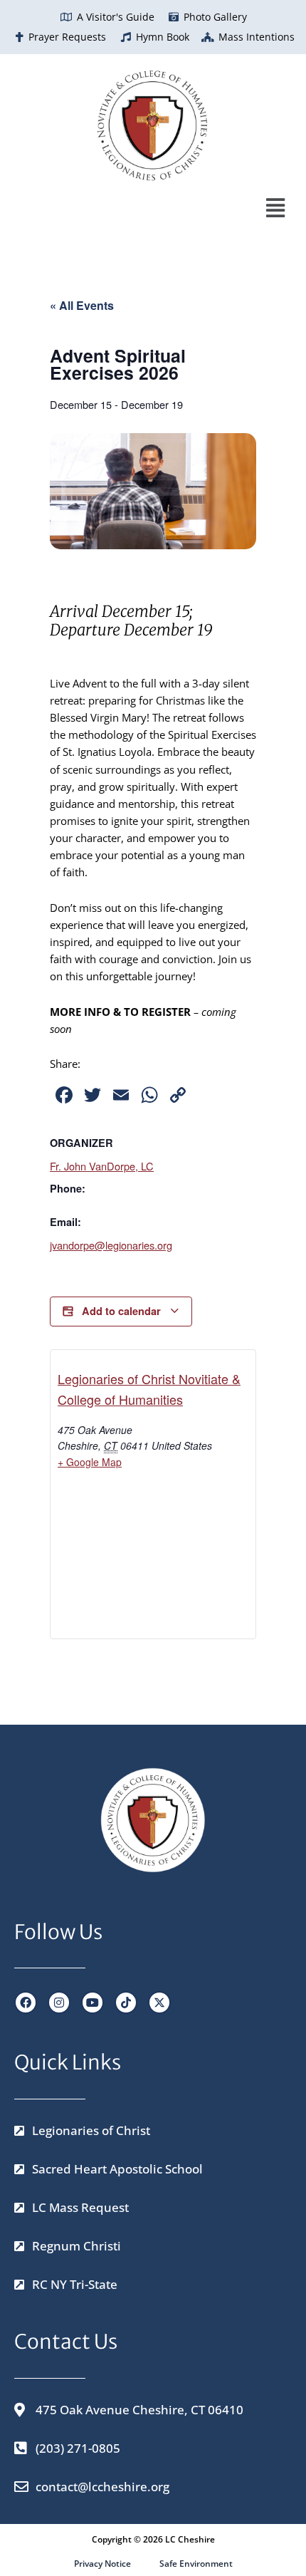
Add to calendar (121, 1311)
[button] (146, 208)
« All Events (82, 305)
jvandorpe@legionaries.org (111, 1245)
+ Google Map (90, 1462)
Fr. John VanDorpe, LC (102, 1166)
